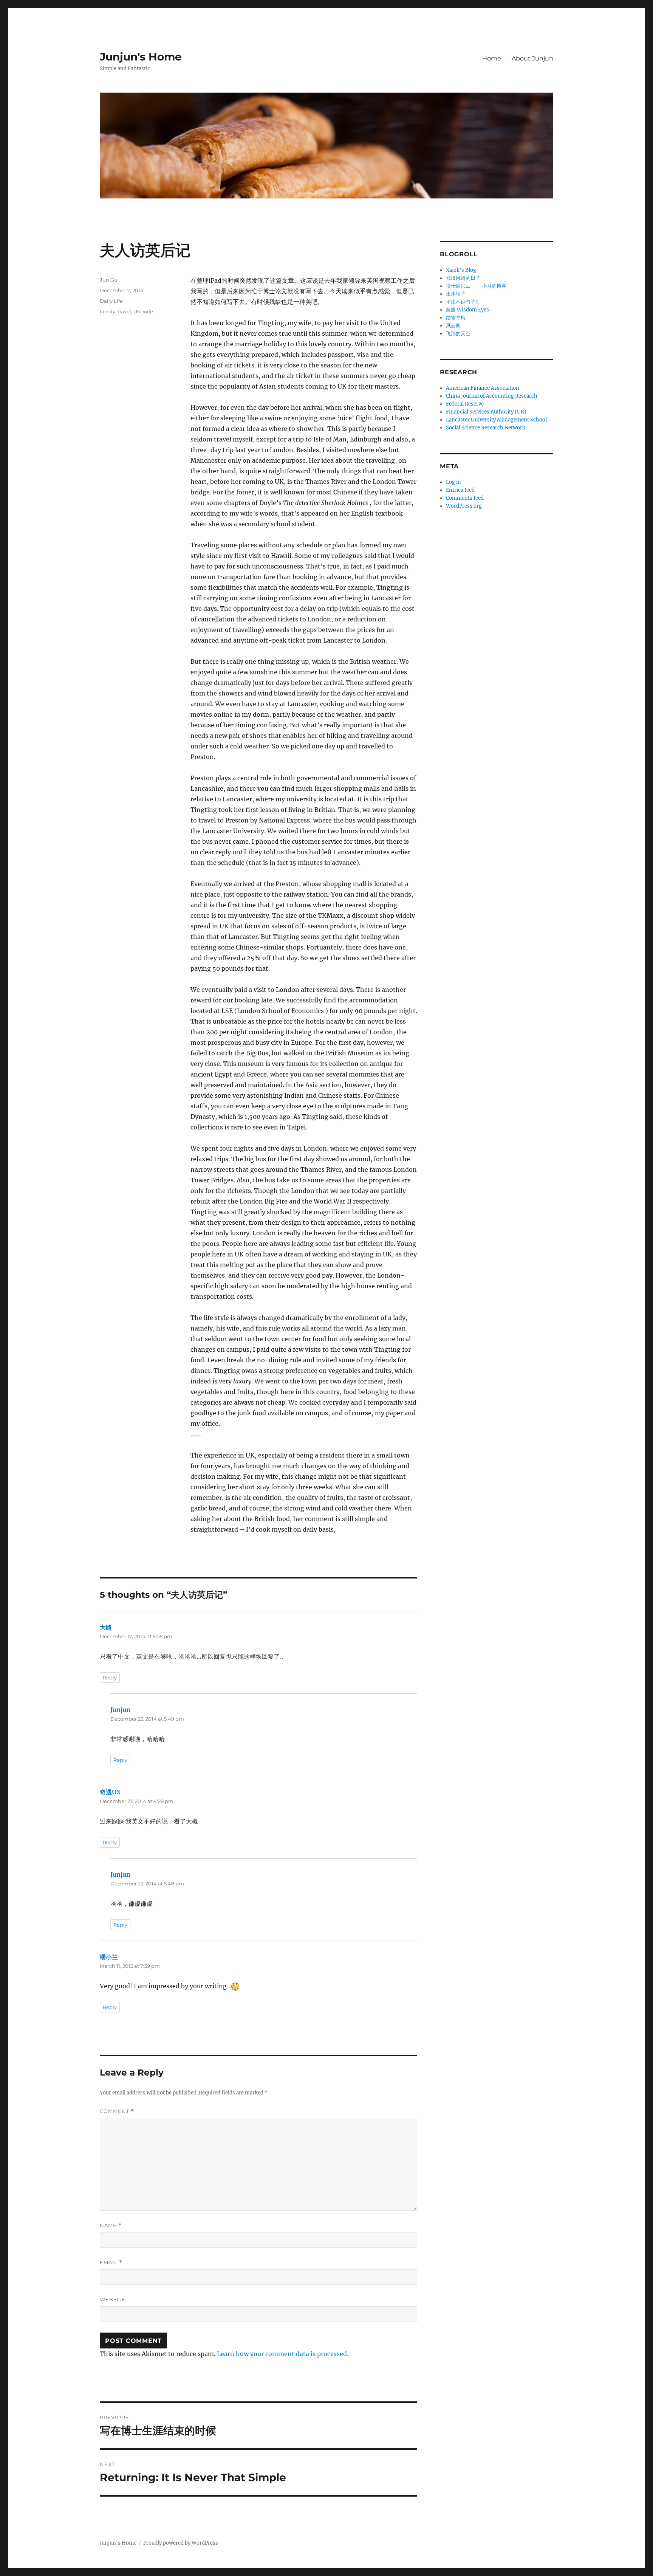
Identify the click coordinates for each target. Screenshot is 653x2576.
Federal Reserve (465, 404)
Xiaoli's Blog (461, 270)
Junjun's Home (141, 57)
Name (111, 2225)
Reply (110, 1678)
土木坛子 (456, 294)
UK (137, 311)
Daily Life (111, 301)
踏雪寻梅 (456, 318)
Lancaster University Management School (496, 420)
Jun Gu (109, 280)
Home (492, 58)
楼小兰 (109, 1957)
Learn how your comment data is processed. (283, 2354)
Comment (117, 2111)
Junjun (120, 1710)
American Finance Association (483, 388)
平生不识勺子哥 (463, 302)
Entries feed (460, 490)
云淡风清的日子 (463, 278)
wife (148, 311)
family (108, 311)
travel (124, 311)
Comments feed (465, 498)
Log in (453, 482)
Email (111, 2262)
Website (113, 2299)
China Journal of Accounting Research (492, 396)
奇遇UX (110, 1792)
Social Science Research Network (486, 428)
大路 (106, 1627)
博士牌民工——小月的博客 (476, 286)
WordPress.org (464, 506)
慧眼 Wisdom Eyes (467, 310)
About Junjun (532, 58)
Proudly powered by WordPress (181, 2543)
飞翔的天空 (458, 334)
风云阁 (453, 326)
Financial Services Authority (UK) (486, 412)
